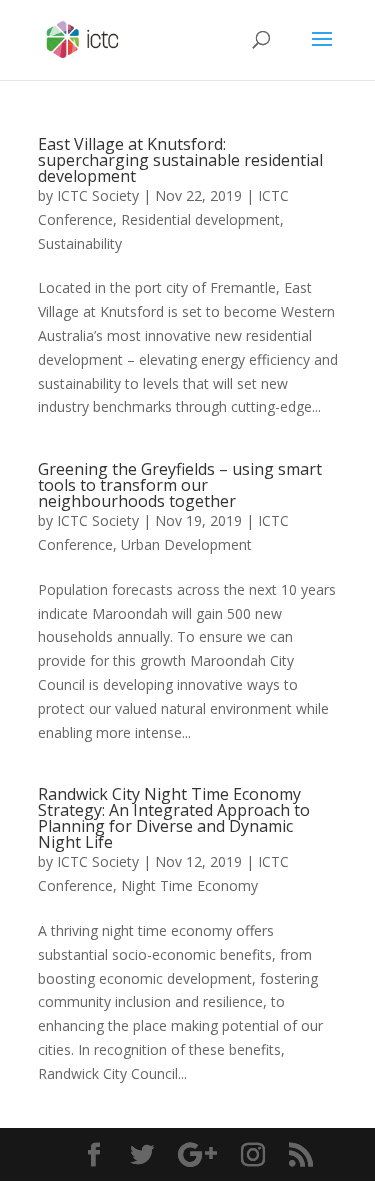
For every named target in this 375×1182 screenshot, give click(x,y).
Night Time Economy (189, 885)
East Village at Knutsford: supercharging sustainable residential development (180, 160)
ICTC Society (98, 195)
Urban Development (186, 544)
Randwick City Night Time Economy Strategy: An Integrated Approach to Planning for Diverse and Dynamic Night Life (174, 818)
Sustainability (80, 243)
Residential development (200, 219)
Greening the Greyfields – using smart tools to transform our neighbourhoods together (180, 485)
